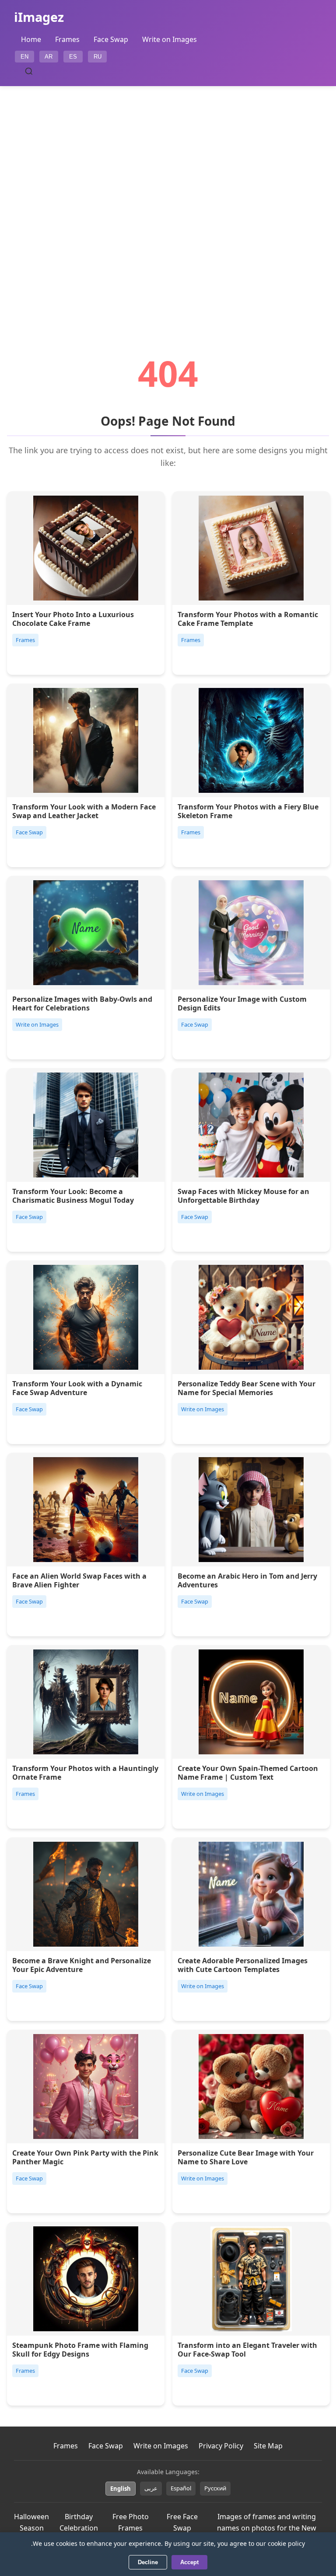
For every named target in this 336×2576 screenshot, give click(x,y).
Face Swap (111, 39)
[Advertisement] (168, 196)
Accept (189, 2562)
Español (181, 2488)
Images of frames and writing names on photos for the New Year (267, 2528)
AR (49, 57)
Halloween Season (31, 2522)
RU (98, 57)
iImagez (39, 17)
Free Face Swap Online (182, 2528)
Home (31, 39)
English (121, 2489)
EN (24, 57)
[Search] (29, 71)
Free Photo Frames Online (131, 2528)
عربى (151, 2488)
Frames (67, 39)
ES (73, 57)
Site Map (268, 2446)
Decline (148, 2562)
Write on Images (170, 39)
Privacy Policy (221, 2446)
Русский (215, 2488)
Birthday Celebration (79, 2522)
